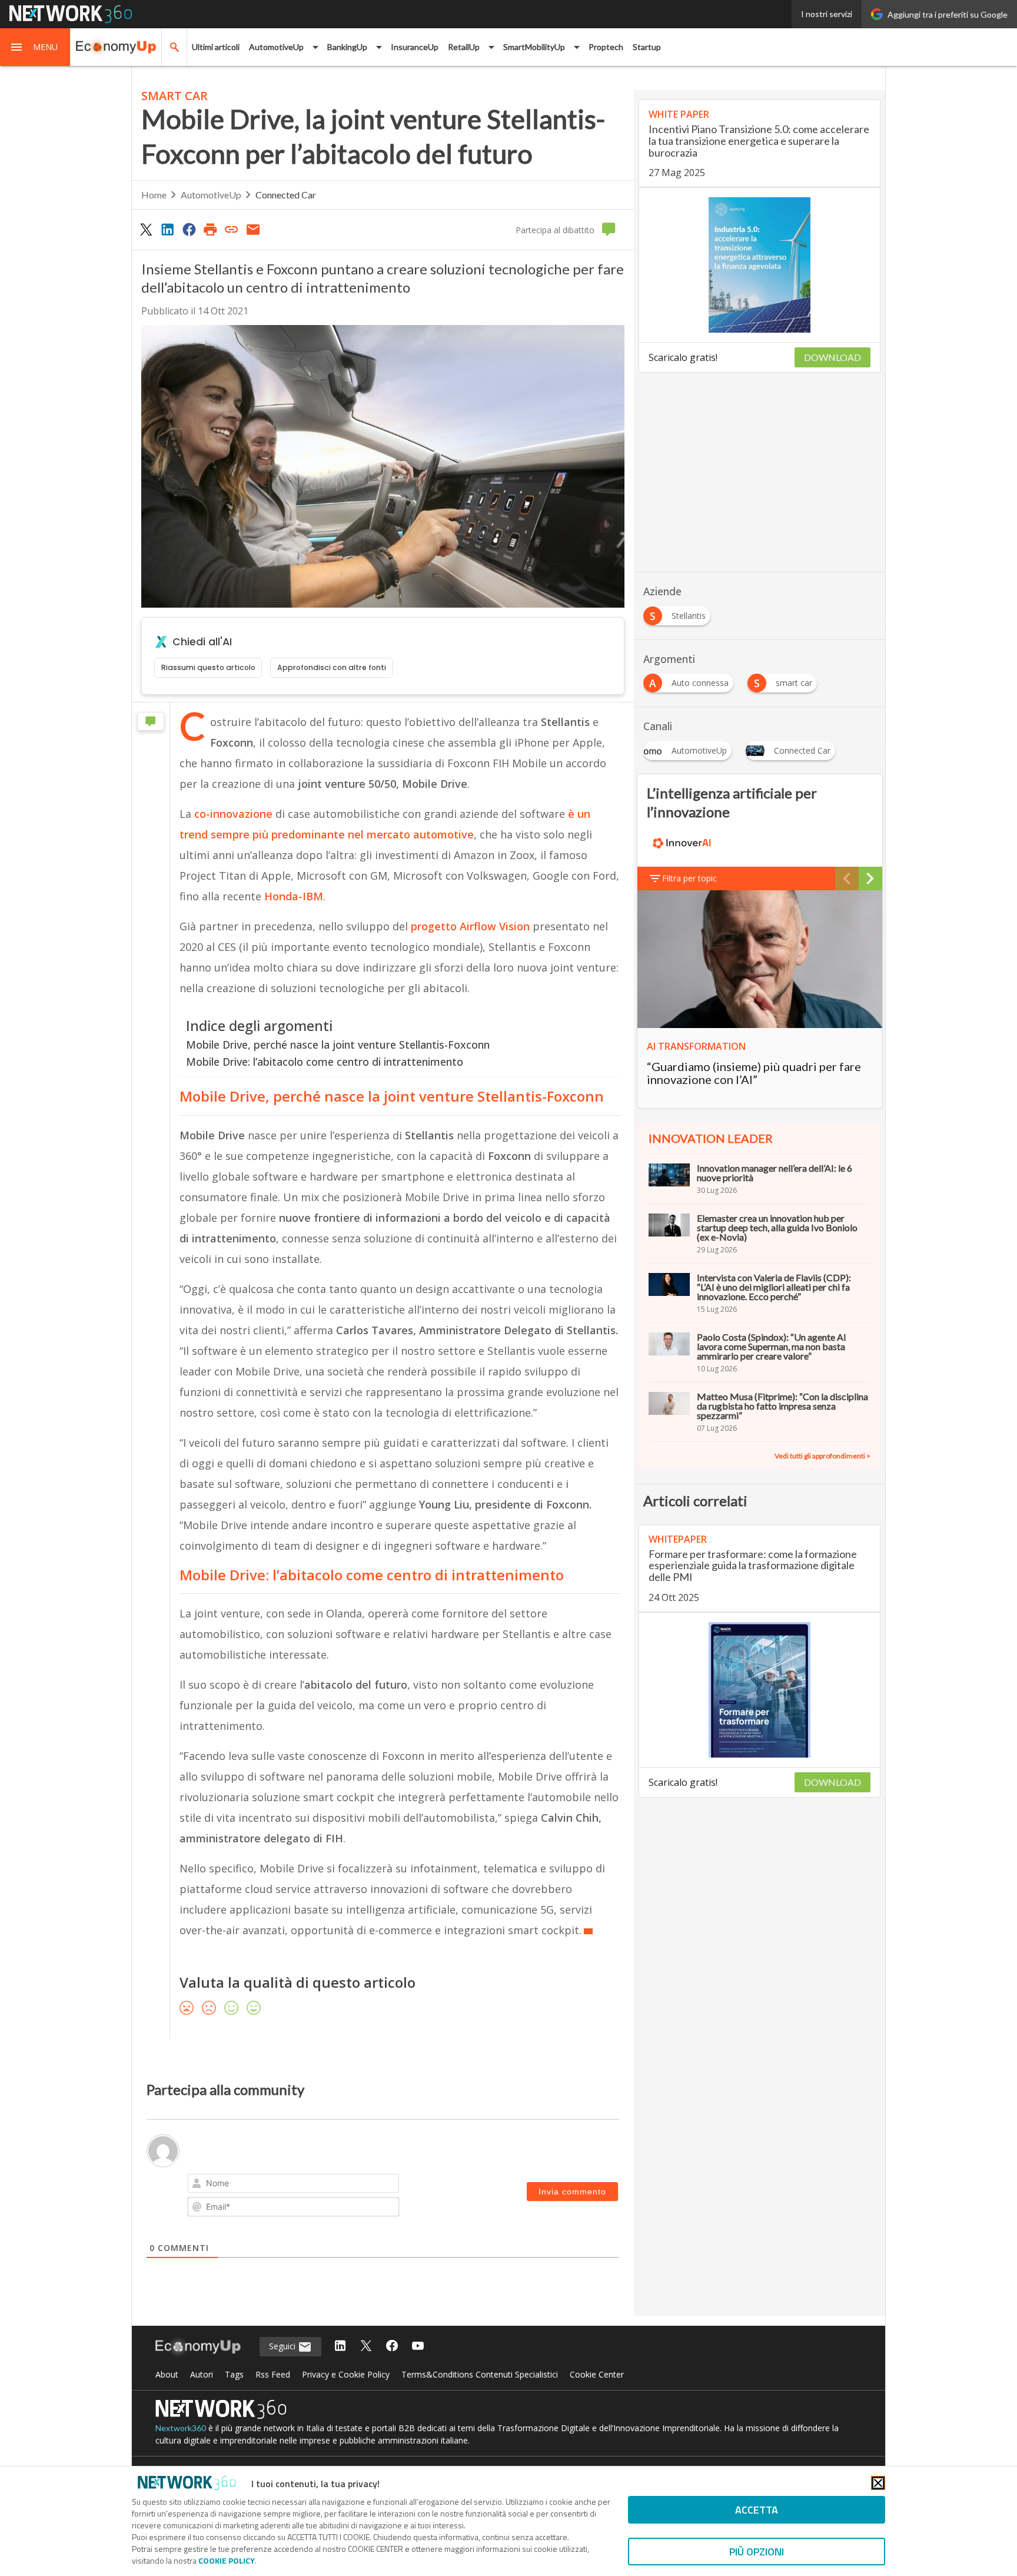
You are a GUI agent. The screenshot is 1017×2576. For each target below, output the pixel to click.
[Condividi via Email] (253, 229)
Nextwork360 (181, 2428)
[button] (35, 47)
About (167, 2374)
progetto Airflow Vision (470, 926)
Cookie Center (597, 2374)
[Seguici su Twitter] (366, 2347)
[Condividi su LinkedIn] (167, 229)
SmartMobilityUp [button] (534, 47)
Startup (647, 47)
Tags (234, 2374)
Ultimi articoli (216, 47)
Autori (202, 2374)
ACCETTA (757, 2510)
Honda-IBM (294, 896)
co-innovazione (233, 814)
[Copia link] (232, 229)
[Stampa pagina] (210, 229)
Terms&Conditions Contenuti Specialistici (480, 2374)
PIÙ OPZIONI (757, 2552)
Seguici (283, 2346)
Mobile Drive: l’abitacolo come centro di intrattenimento (325, 1062)
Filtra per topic (689, 878)
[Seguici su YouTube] (418, 2347)
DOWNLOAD (832, 357)
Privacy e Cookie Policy (346, 2374)
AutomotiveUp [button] (276, 47)
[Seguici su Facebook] (392, 2347)
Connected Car (286, 195)
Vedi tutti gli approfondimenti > (822, 1456)
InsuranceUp (415, 47)
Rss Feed (273, 2374)
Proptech (606, 47)
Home (154, 195)
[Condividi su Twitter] (146, 229)
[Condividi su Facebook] (189, 229)
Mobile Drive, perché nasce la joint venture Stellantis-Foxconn (338, 1045)
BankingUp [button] (347, 47)
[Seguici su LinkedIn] (340, 2347)
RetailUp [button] (464, 47)
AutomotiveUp (211, 195)
